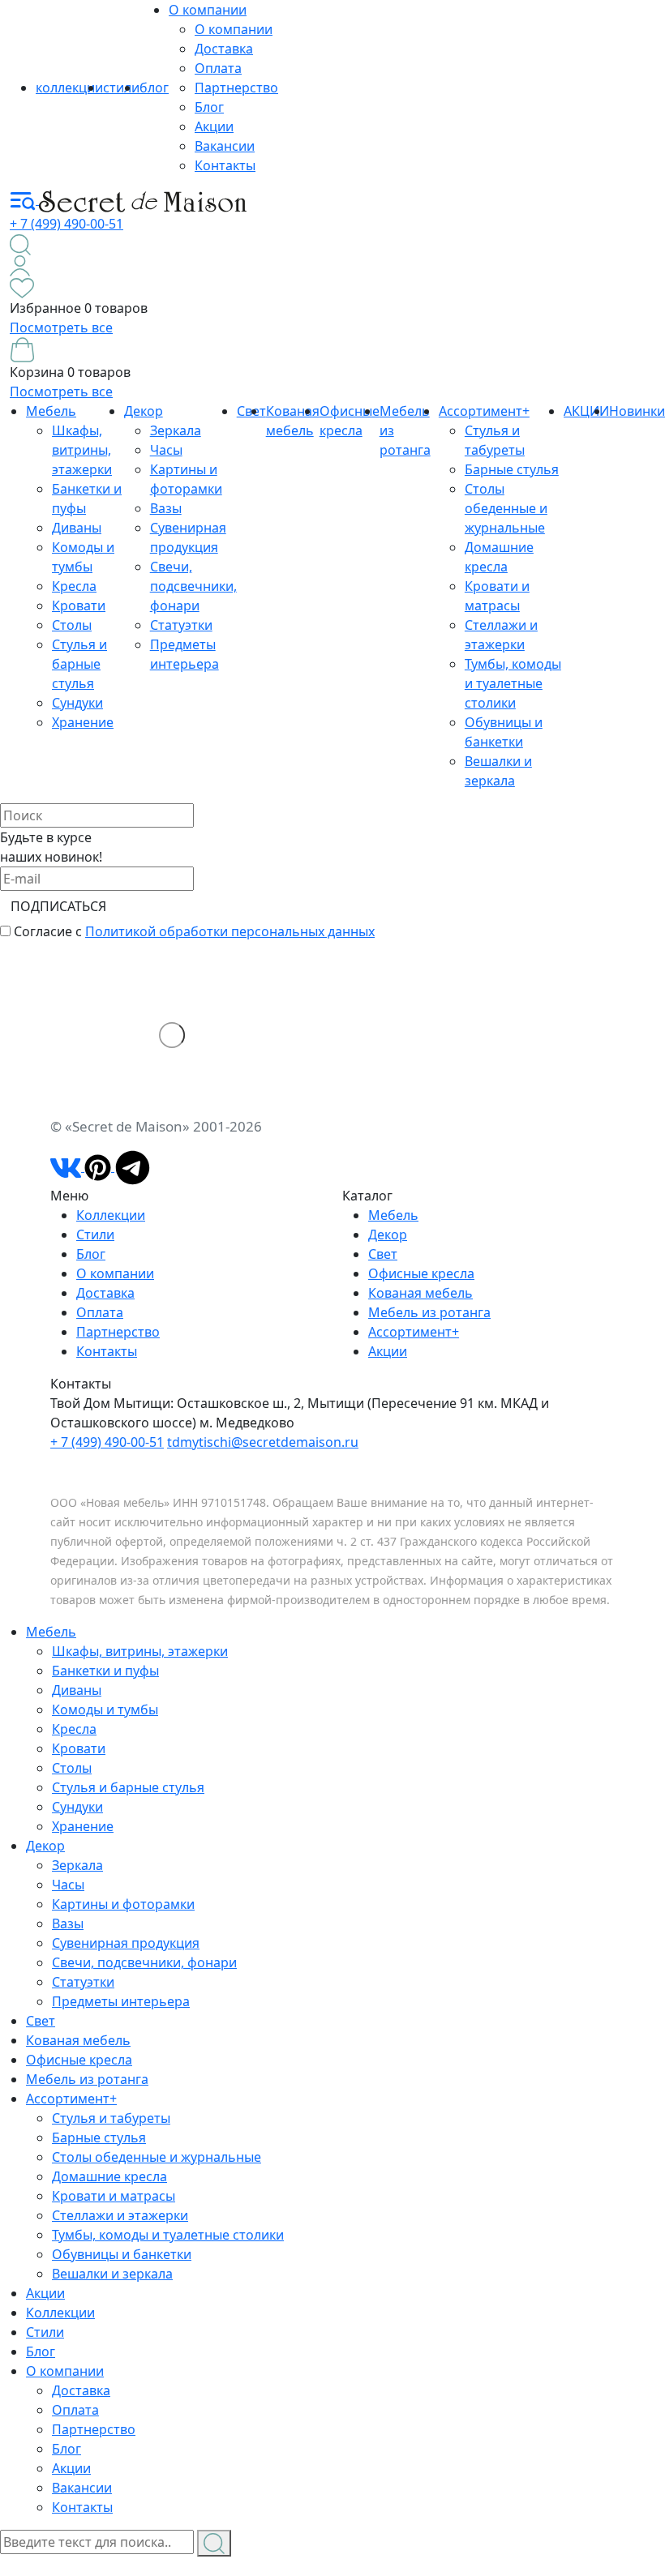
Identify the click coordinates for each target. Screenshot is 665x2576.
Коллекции (111, 1215)
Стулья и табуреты (111, 2118)
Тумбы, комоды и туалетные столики (513, 683)
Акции (214, 126)
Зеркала (176, 430)
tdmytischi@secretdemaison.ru (263, 1442)
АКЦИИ (586, 411)
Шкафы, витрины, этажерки (82, 450)
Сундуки (77, 703)
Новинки (637, 411)
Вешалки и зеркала (112, 2274)
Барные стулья (512, 469)
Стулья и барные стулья (79, 664)
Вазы (166, 508)
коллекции (69, 88)
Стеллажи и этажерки (120, 2215)
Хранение (83, 722)
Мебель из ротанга (429, 1312)
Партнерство (236, 88)
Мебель (51, 411)
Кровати (79, 605)
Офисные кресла (421, 1273)
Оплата (218, 68)
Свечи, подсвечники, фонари (193, 586)
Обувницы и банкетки (122, 2254)
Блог (209, 107)
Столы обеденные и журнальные (506, 508)
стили (121, 88)
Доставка (224, 49)
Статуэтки (181, 625)
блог (154, 88)
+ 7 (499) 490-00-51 (66, 224)
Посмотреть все (61, 327)
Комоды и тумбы (105, 1709)
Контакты (225, 165)
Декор (144, 411)
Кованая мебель (420, 1293)
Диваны (77, 528)
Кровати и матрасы (114, 2196)
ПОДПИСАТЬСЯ (58, 906)
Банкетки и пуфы (105, 1671)
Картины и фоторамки (123, 1904)
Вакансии (225, 146)
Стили (95, 1235)
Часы (166, 450)
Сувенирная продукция (126, 1943)
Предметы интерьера (121, 2001)
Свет (383, 1254)
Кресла (74, 586)
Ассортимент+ (484, 411)
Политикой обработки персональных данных (230, 931)
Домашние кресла (109, 2176)
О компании (208, 10)
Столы (72, 625)
